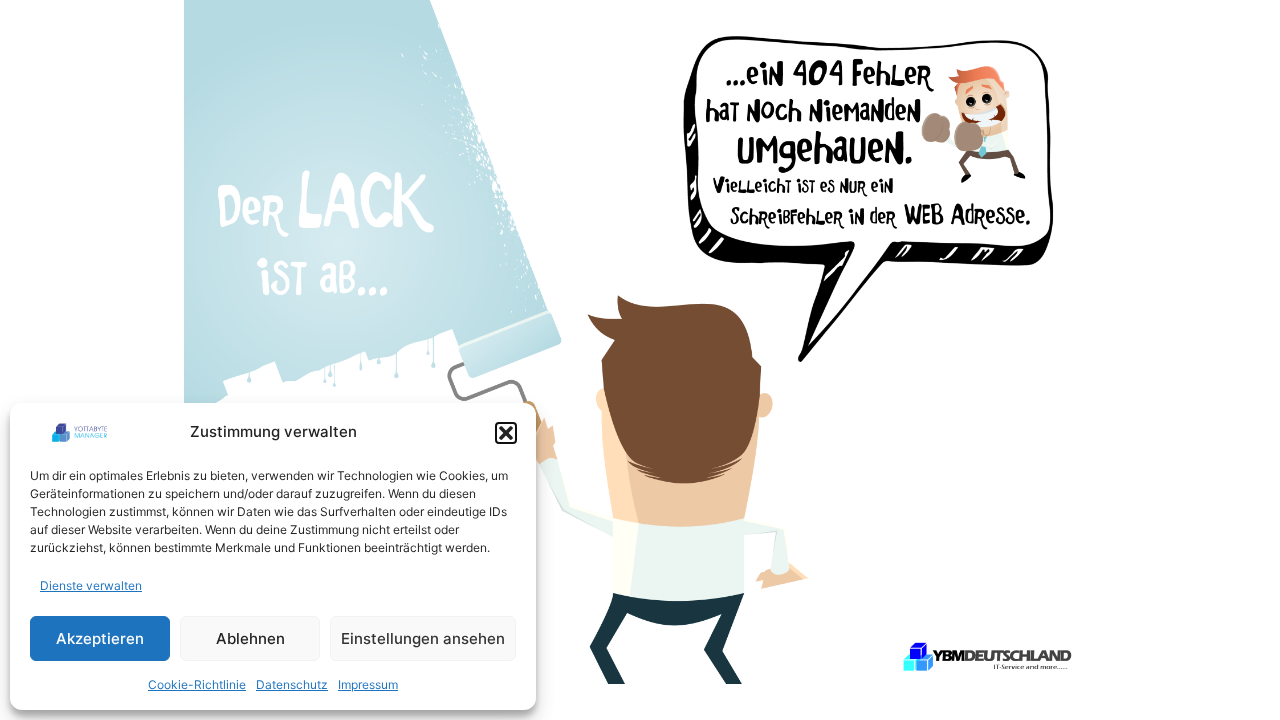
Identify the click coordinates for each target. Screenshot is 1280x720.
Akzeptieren (100, 638)
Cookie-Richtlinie (197, 684)
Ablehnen (250, 638)
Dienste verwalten (91, 585)
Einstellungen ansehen (423, 638)
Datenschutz (292, 684)
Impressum (368, 684)
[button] (506, 433)
